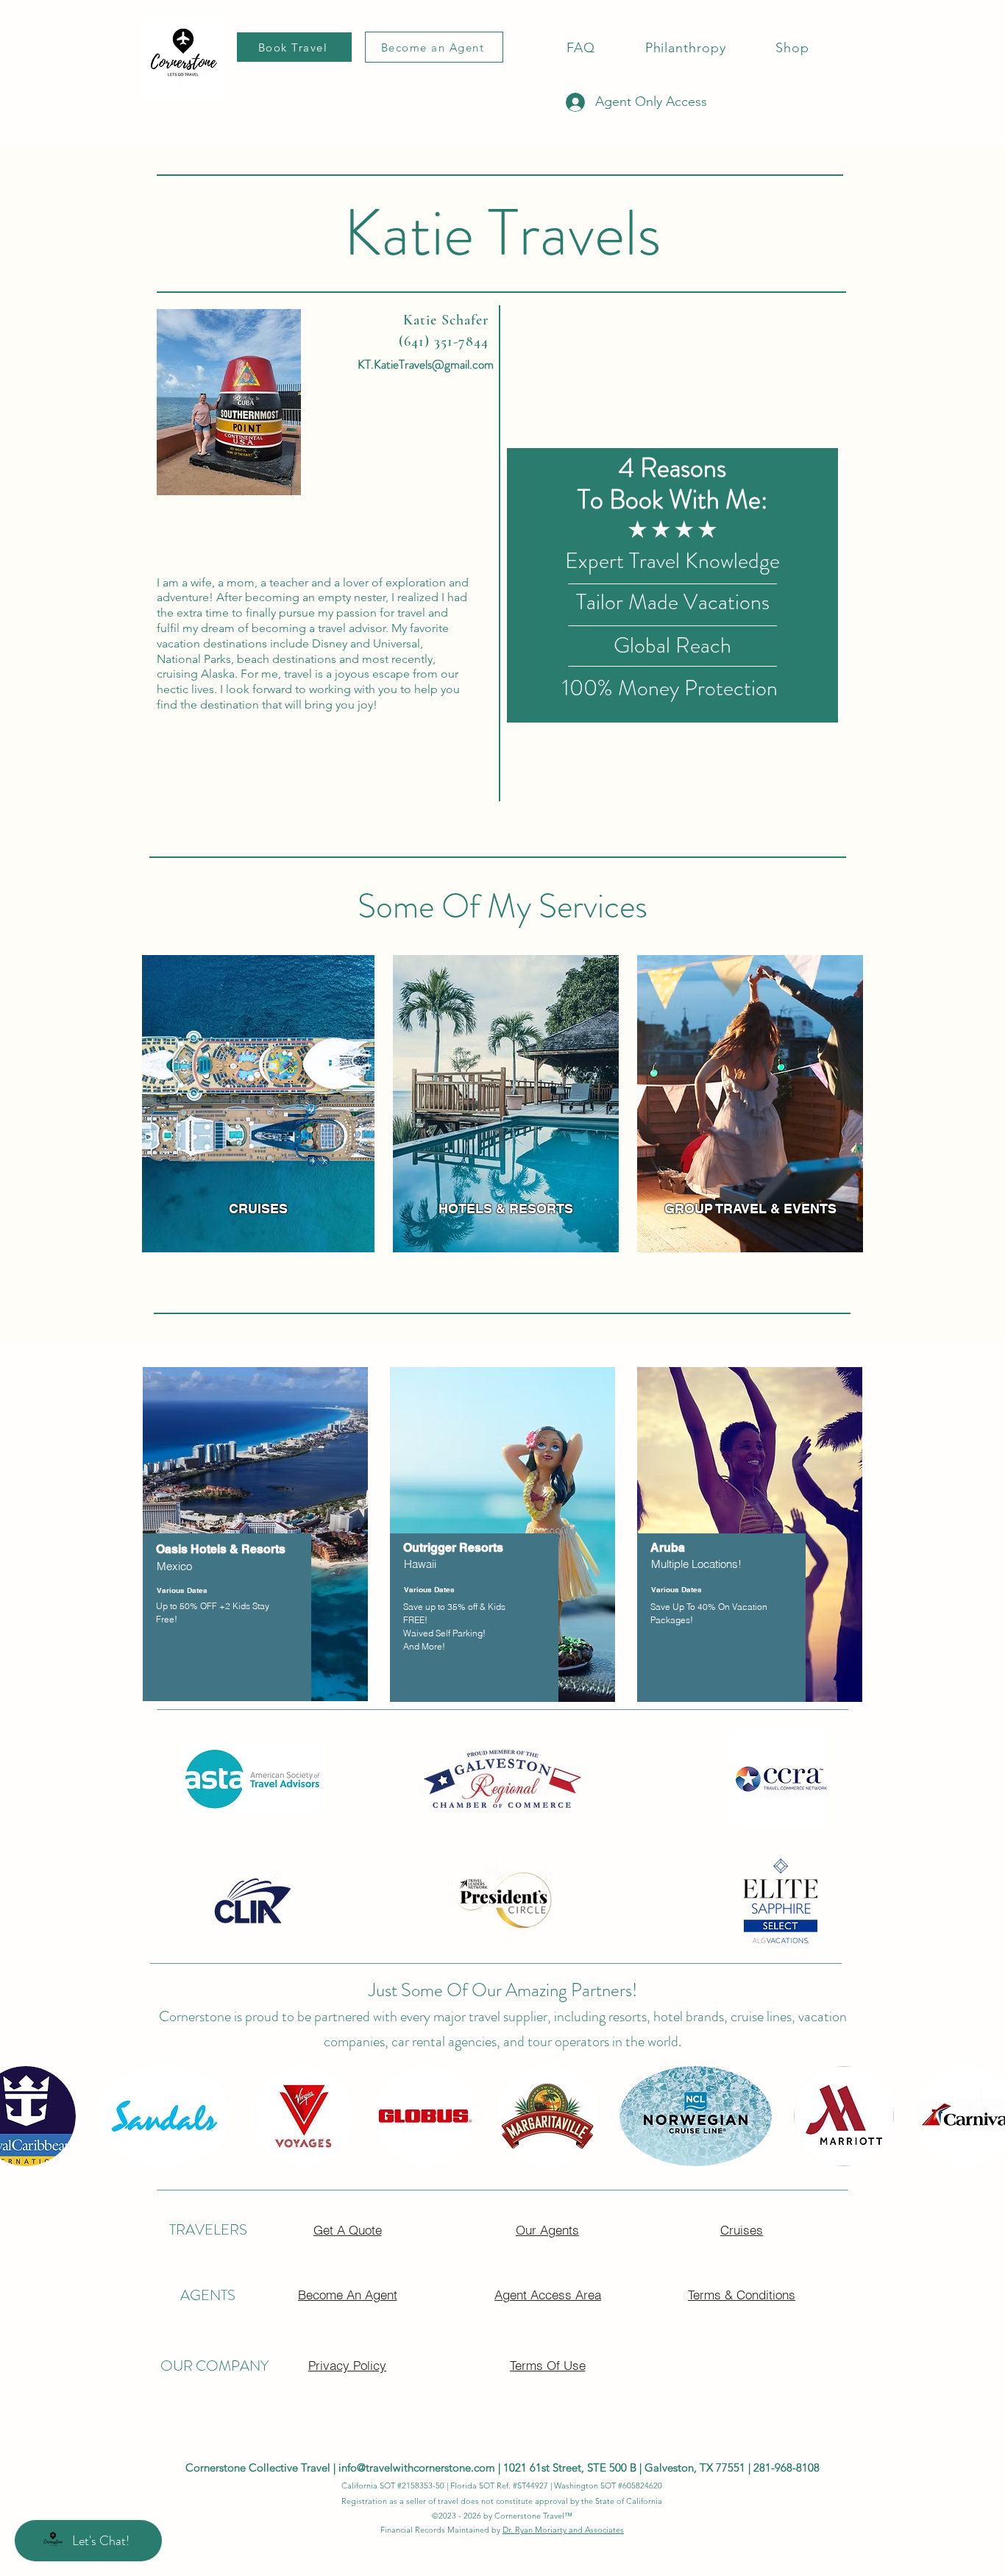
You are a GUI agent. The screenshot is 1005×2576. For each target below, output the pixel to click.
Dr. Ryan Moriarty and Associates (563, 2530)
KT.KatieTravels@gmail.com (426, 364)
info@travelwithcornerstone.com (417, 2467)
